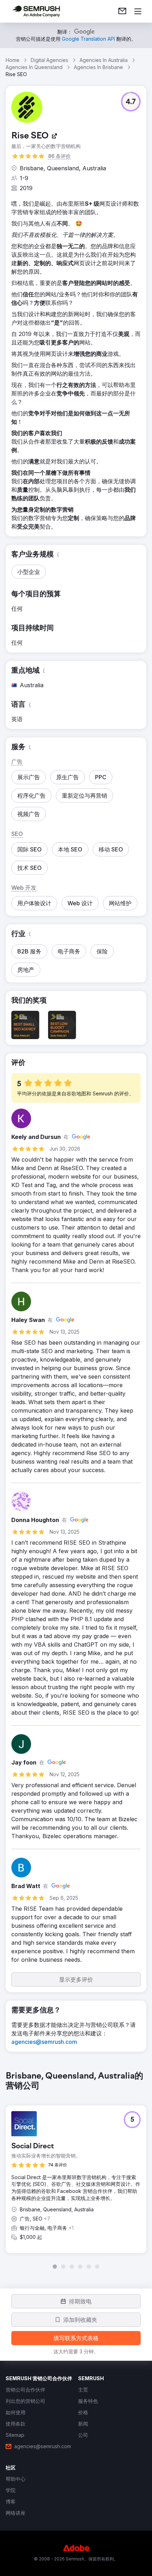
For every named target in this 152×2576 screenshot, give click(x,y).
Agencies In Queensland (34, 67)
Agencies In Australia (104, 60)
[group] (76, 2170)
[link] (122, 11)
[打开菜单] (138, 11)
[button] (131, 102)
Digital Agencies (49, 60)
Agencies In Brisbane (98, 67)
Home (13, 60)
